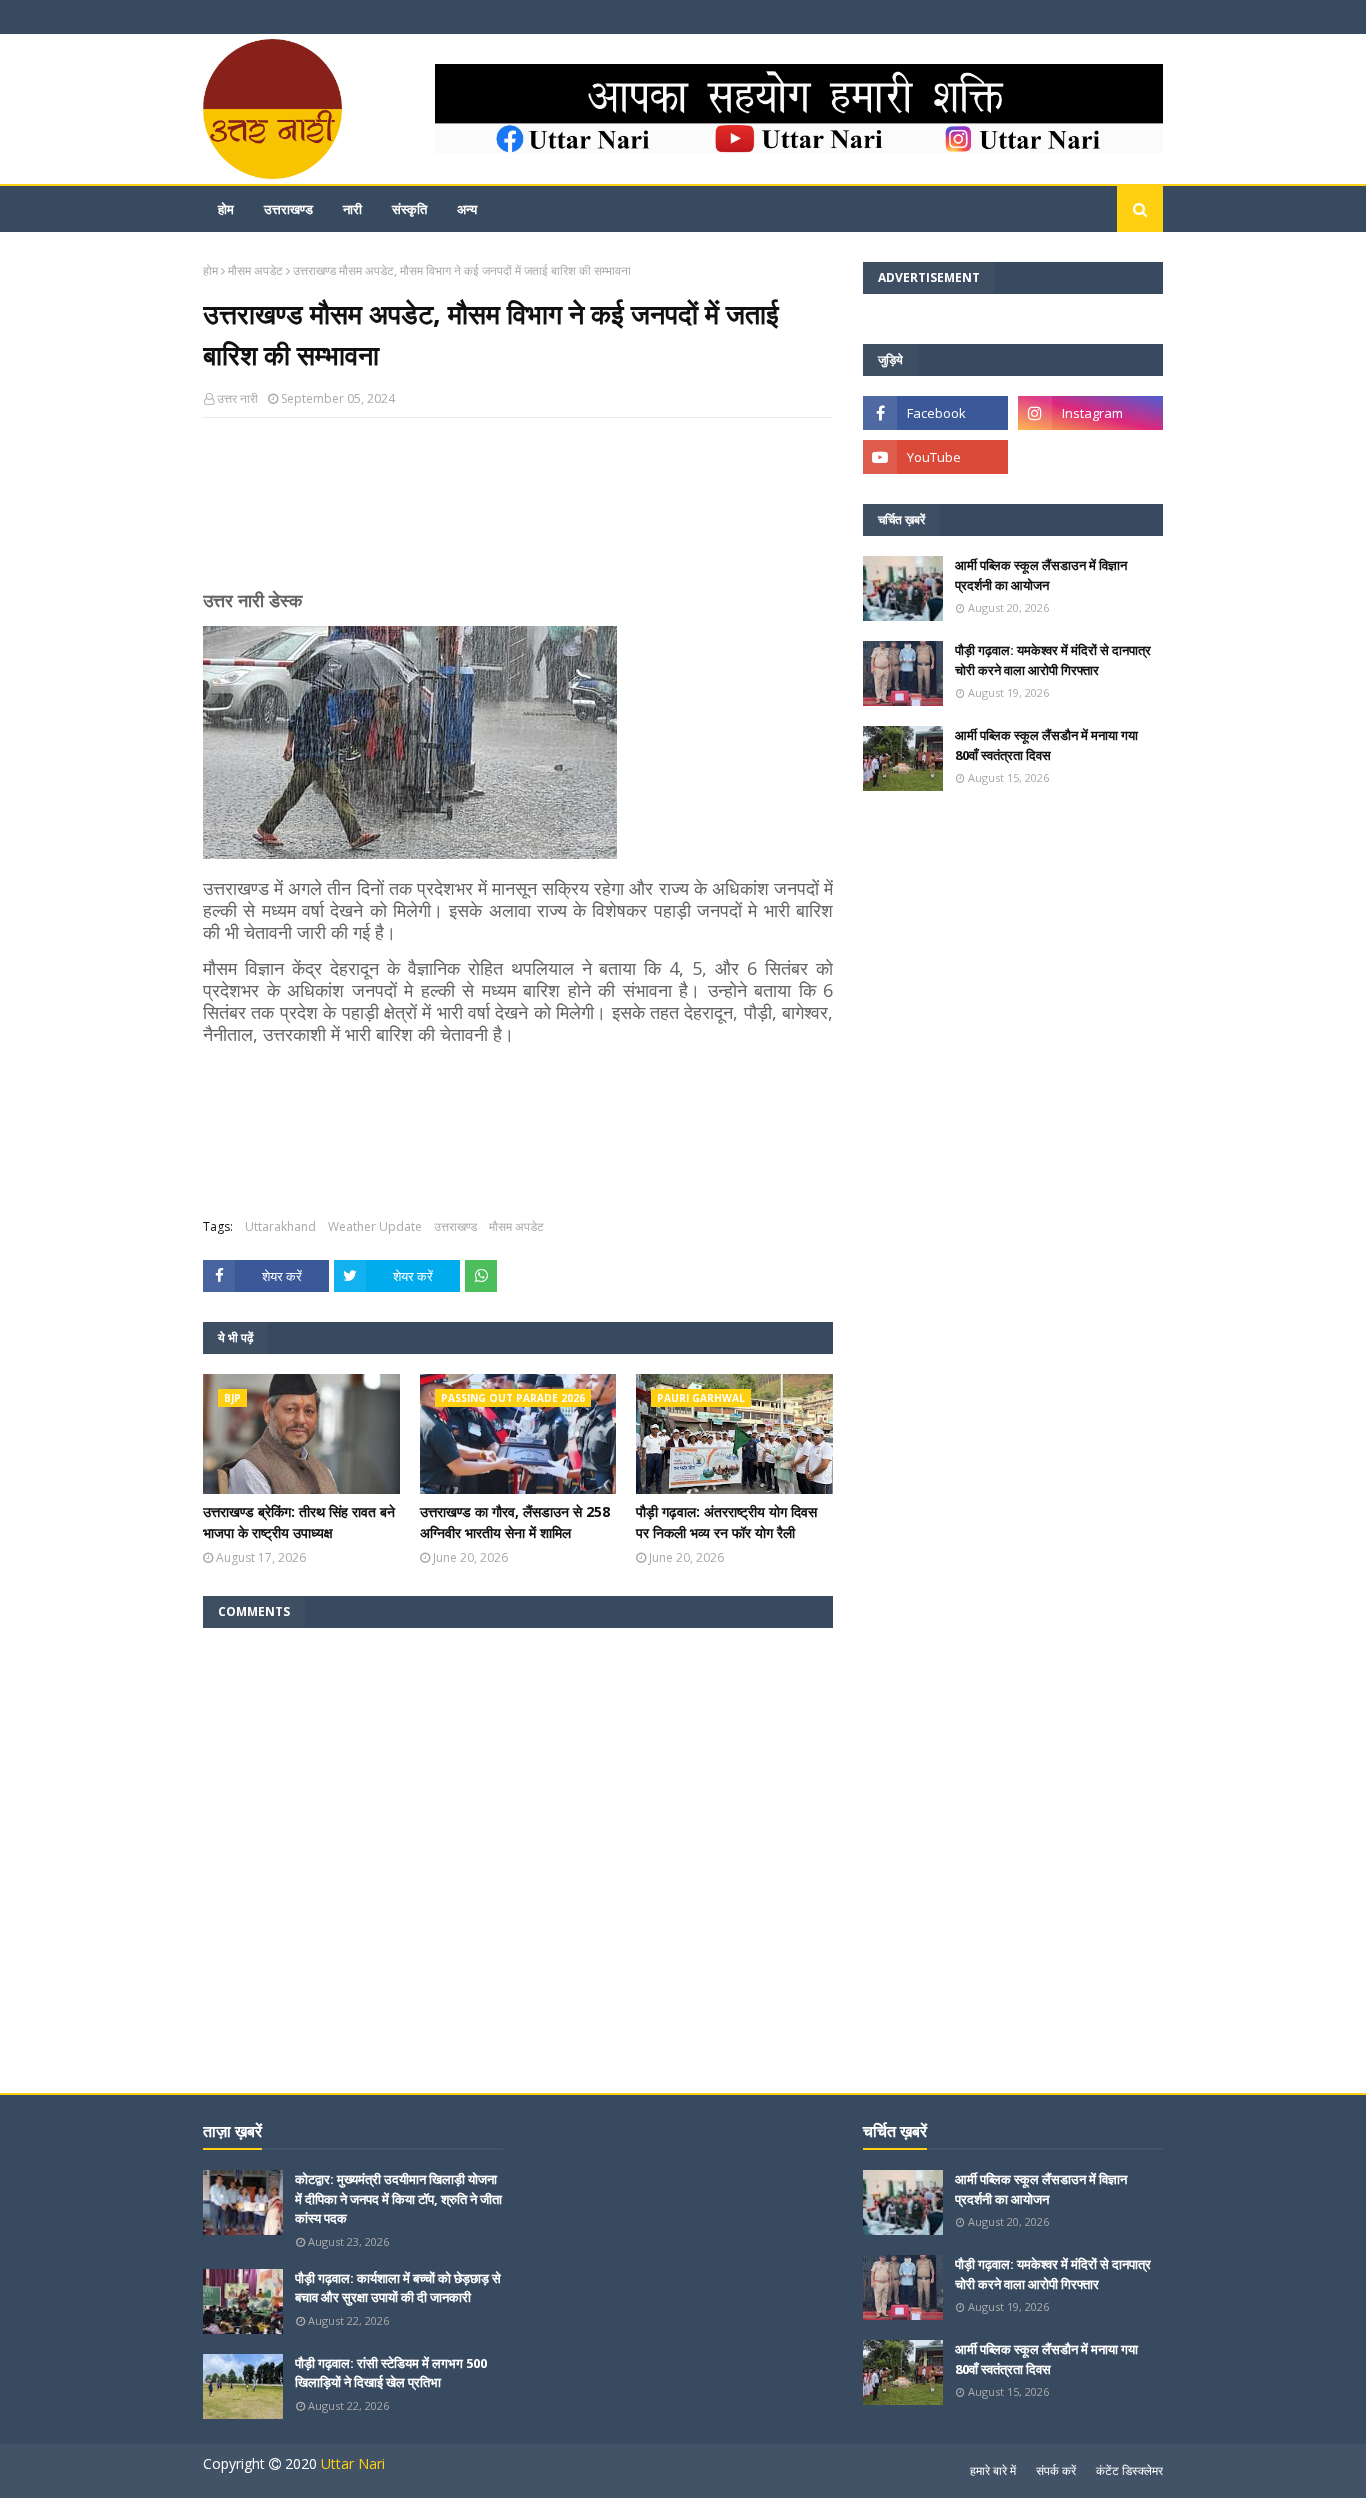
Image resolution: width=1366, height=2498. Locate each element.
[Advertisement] (518, 512)
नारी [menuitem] (352, 209)
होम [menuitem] (226, 209)
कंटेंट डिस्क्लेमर (1129, 2470)
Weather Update (375, 1226)
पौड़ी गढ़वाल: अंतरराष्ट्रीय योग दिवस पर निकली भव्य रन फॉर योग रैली (726, 1522)
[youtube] (935, 457)
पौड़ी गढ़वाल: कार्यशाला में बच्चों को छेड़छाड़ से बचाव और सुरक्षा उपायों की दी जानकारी (398, 2288)
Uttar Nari (353, 2463)
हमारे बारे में (993, 2470)
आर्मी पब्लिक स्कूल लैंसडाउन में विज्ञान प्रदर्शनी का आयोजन (1041, 575)
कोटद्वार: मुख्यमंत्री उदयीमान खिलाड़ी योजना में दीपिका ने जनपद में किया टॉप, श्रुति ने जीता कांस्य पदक (398, 2198)
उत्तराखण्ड (455, 1226)
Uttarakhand (280, 1226)
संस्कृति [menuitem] (409, 209)
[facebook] (935, 413)
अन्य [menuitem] (467, 209)
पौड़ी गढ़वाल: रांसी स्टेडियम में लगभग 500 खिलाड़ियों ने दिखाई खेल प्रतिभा (391, 2373)
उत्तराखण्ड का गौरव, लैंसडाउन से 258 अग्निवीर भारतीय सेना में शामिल (515, 1522)
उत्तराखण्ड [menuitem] (288, 209)
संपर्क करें (1056, 2470)
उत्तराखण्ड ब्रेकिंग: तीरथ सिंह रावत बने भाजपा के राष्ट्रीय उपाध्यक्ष (299, 1522)
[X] (1090, 457)
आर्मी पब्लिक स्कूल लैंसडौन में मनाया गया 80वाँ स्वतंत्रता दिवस (1046, 745)
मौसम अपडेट (255, 270)
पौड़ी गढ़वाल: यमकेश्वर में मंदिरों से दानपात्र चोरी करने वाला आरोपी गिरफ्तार (1053, 660)
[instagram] (1090, 413)
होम (210, 270)
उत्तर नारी (237, 398)
